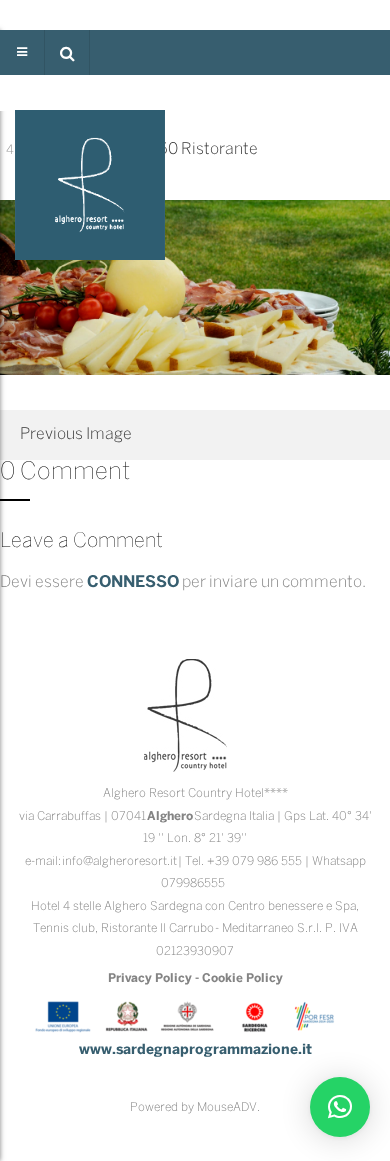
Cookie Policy (242, 978)
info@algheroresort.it (119, 861)
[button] (67, 52)
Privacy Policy (150, 978)
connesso (133, 582)
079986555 (193, 883)
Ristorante (219, 149)
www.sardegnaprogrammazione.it (195, 1050)
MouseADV (227, 1107)
